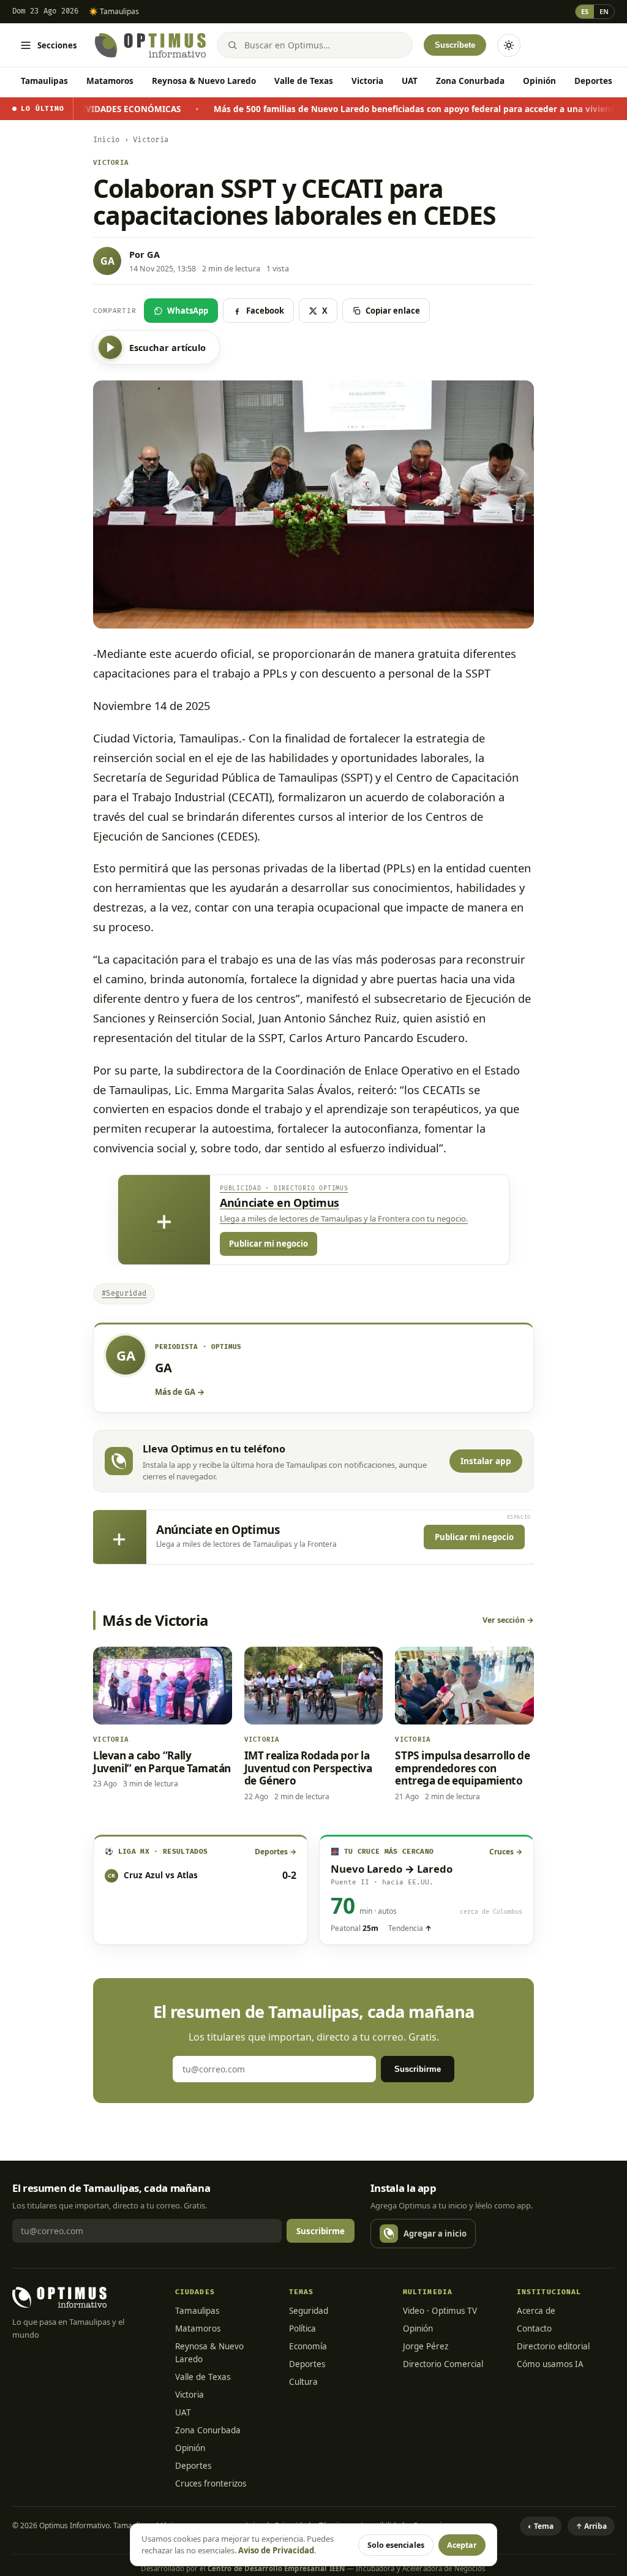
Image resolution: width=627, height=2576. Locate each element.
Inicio (106, 140)
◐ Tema (541, 2526)
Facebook (265, 311)
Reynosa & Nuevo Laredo (204, 81)
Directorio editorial (553, 2346)
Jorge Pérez (426, 2346)
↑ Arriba (591, 2526)
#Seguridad (124, 1294)
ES (585, 11)
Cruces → (506, 1852)
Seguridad (309, 2311)
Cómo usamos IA (550, 2364)
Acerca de (536, 2311)
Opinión (539, 81)
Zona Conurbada (470, 81)
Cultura (303, 2382)
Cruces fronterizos (211, 2483)
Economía (308, 2346)
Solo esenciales (396, 2545)
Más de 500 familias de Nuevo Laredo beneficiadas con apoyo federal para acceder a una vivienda (343, 109)
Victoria (367, 81)
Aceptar (462, 2545)
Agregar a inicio (435, 2234)
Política (302, 2329)
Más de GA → (180, 1392)
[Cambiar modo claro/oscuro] (509, 45)
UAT (410, 81)
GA (153, 254)
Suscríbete (455, 45)
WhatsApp (188, 311)
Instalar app (486, 1461)
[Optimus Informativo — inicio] (150, 45)
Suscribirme (418, 2069)
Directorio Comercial (443, 2364)
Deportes (593, 81)
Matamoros (110, 81)
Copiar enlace (393, 311)
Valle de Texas (304, 81)
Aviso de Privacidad (276, 2550)
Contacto (534, 2329)
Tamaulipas (44, 81)
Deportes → (276, 1852)
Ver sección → (508, 1620)
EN (604, 11)
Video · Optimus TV (440, 2311)
